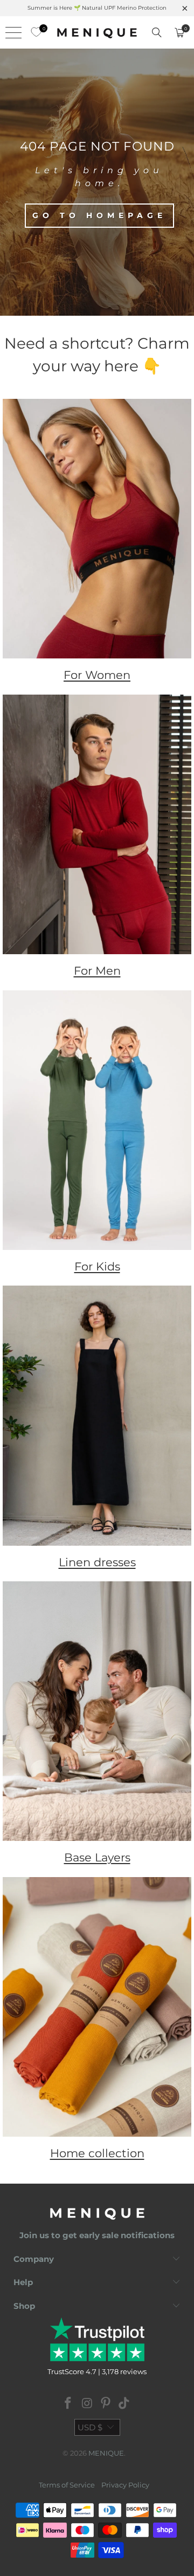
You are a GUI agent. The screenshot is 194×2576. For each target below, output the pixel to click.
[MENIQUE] (97, 32)
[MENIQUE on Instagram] (87, 2404)
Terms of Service (67, 2485)
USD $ (90, 2427)
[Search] (157, 32)
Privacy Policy (125, 2485)
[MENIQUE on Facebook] (68, 2404)
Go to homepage (99, 215)
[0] (33, 32)
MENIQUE (106, 2453)
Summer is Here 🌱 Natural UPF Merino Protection (97, 8)
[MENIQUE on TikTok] (124, 2404)
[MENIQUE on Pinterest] (106, 2404)
